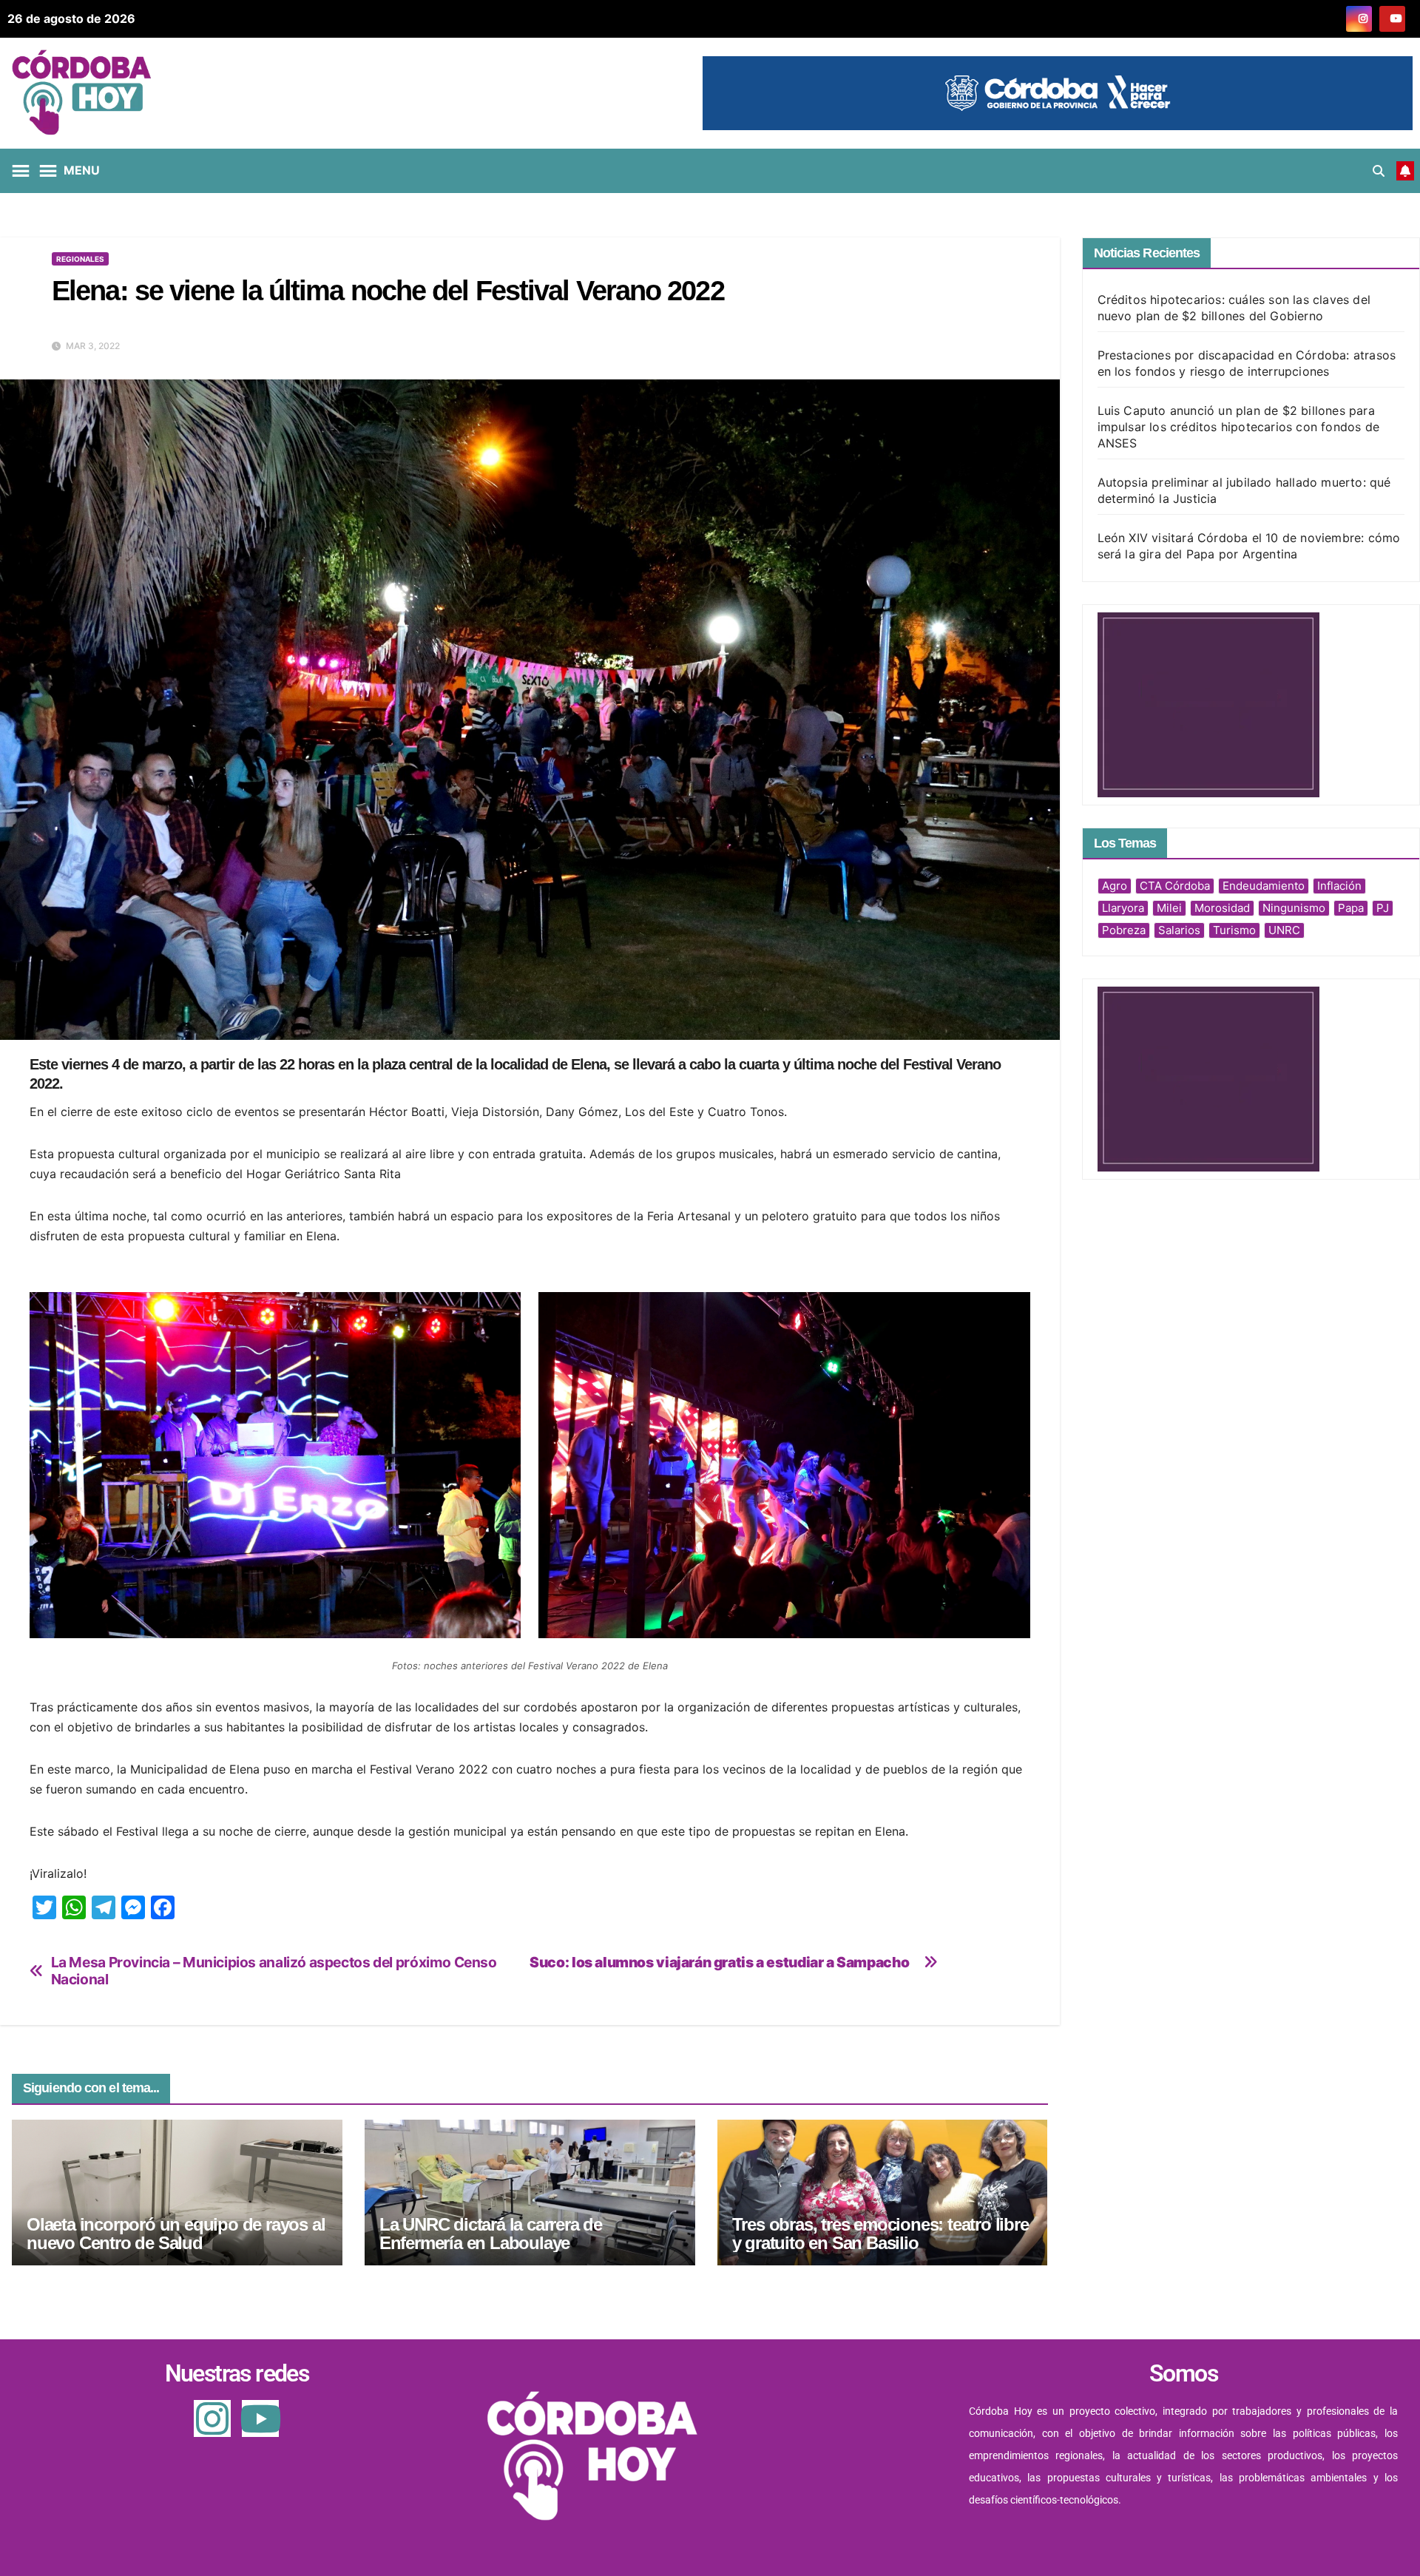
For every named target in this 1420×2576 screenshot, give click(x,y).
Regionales (80, 259)
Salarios (1179, 930)
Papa (1351, 908)
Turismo (1234, 930)
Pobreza (1124, 930)
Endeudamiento (1264, 886)
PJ (1383, 908)
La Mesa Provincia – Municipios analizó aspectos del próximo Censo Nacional (274, 1971)
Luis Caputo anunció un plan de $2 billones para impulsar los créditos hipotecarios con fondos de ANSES (1239, 427)
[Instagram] (212, 2418)
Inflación (1339, 886)
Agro (1115, 886)
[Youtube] (260, 2418)
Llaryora (1123, 908)
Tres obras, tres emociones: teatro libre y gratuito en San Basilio (880, 2234)
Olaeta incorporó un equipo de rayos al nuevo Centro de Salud (176, 2234)
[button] (1379, 171)
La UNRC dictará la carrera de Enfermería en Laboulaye (491, 2234)
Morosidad (1222, 908)
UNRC (1284, 930)
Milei (1169, 908)
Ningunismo (1294, 908)
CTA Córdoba (1175, 886)
